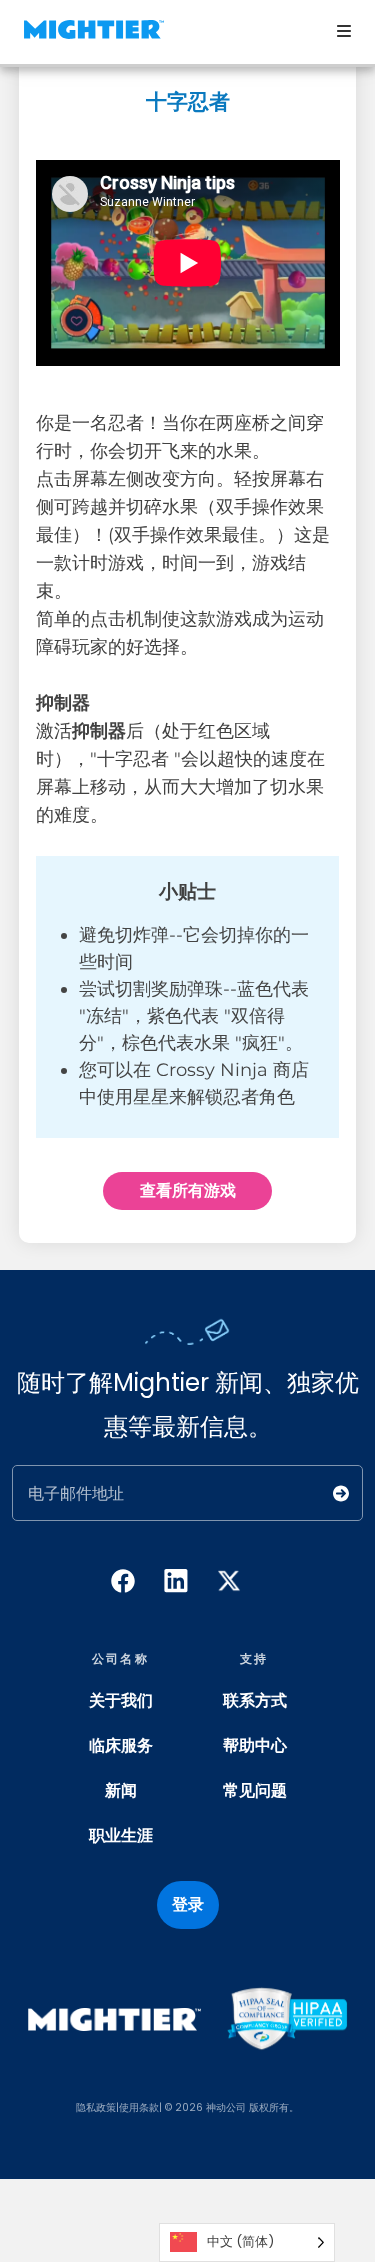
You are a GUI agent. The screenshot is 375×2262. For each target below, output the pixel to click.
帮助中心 (255, 1745)
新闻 (121, 1790)
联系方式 (255, 1700)
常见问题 (255, 1790)
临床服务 (121, 1745)
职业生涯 (121, 1835)
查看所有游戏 (188, 1190)
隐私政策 (96, 2107)
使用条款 (139, 2107)
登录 (188, 1904)
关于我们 (121, 1700)
